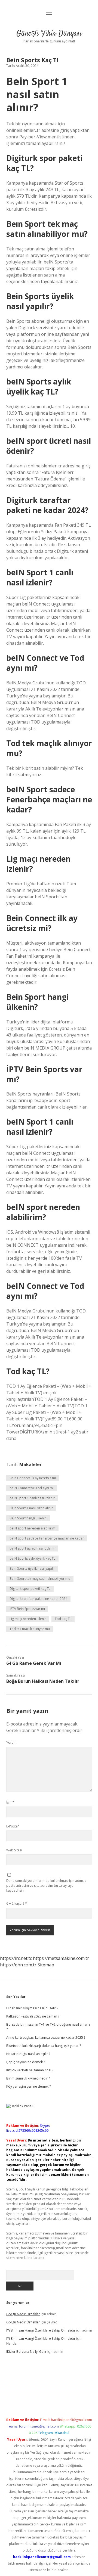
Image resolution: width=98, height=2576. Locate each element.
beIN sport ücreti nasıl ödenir (32, 1548)
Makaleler (30, 1464)
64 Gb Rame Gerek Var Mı (34, 1663)
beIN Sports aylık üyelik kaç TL (32, 1558)
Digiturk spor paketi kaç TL (30, 1589)
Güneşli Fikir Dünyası (49, 34)
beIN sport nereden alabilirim (32, 1528)
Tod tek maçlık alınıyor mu (30, 1629)
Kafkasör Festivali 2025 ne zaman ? (33, 2016)
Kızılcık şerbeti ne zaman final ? (30, 2070)
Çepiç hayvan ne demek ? (26, 2062)
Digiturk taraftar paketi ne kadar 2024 (38, 1599)
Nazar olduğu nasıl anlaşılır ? (28, 2054)
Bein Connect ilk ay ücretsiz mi (33, 1478)
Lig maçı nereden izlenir (28, 1619)
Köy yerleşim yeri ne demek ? (28, 2086)
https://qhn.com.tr (18, 1965)
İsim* (10, 1802)
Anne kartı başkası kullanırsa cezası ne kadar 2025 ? (46, 2037)
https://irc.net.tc (16, 1958)
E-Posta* (13, 1826)
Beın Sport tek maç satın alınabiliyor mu (40, 1579)
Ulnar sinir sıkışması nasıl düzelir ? (32, 2008)
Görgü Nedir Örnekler (23, 2314)
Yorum (11, 1742)
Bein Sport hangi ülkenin (28, 1518)
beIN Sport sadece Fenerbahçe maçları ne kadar (47, 1538)
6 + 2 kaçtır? (17, 1903)
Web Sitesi (14, 1850)
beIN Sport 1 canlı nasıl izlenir (32, 1498)
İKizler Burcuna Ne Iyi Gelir (26, 2352)
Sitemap (46, 1965)
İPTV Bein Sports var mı (27, 1609)
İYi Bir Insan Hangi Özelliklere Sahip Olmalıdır (41, 2330)
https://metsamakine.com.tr (61, 1958)
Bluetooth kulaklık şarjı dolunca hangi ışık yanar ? (44, 2046)
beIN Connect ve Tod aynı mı (32, 1488)
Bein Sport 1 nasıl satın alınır (31, 1508)
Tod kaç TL (63, 1619)
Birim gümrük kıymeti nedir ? (28, 2078)
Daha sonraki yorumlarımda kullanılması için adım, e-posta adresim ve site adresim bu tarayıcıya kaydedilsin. (47, 1886)
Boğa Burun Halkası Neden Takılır (43, 1681)
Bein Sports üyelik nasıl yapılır (32, 1568)
